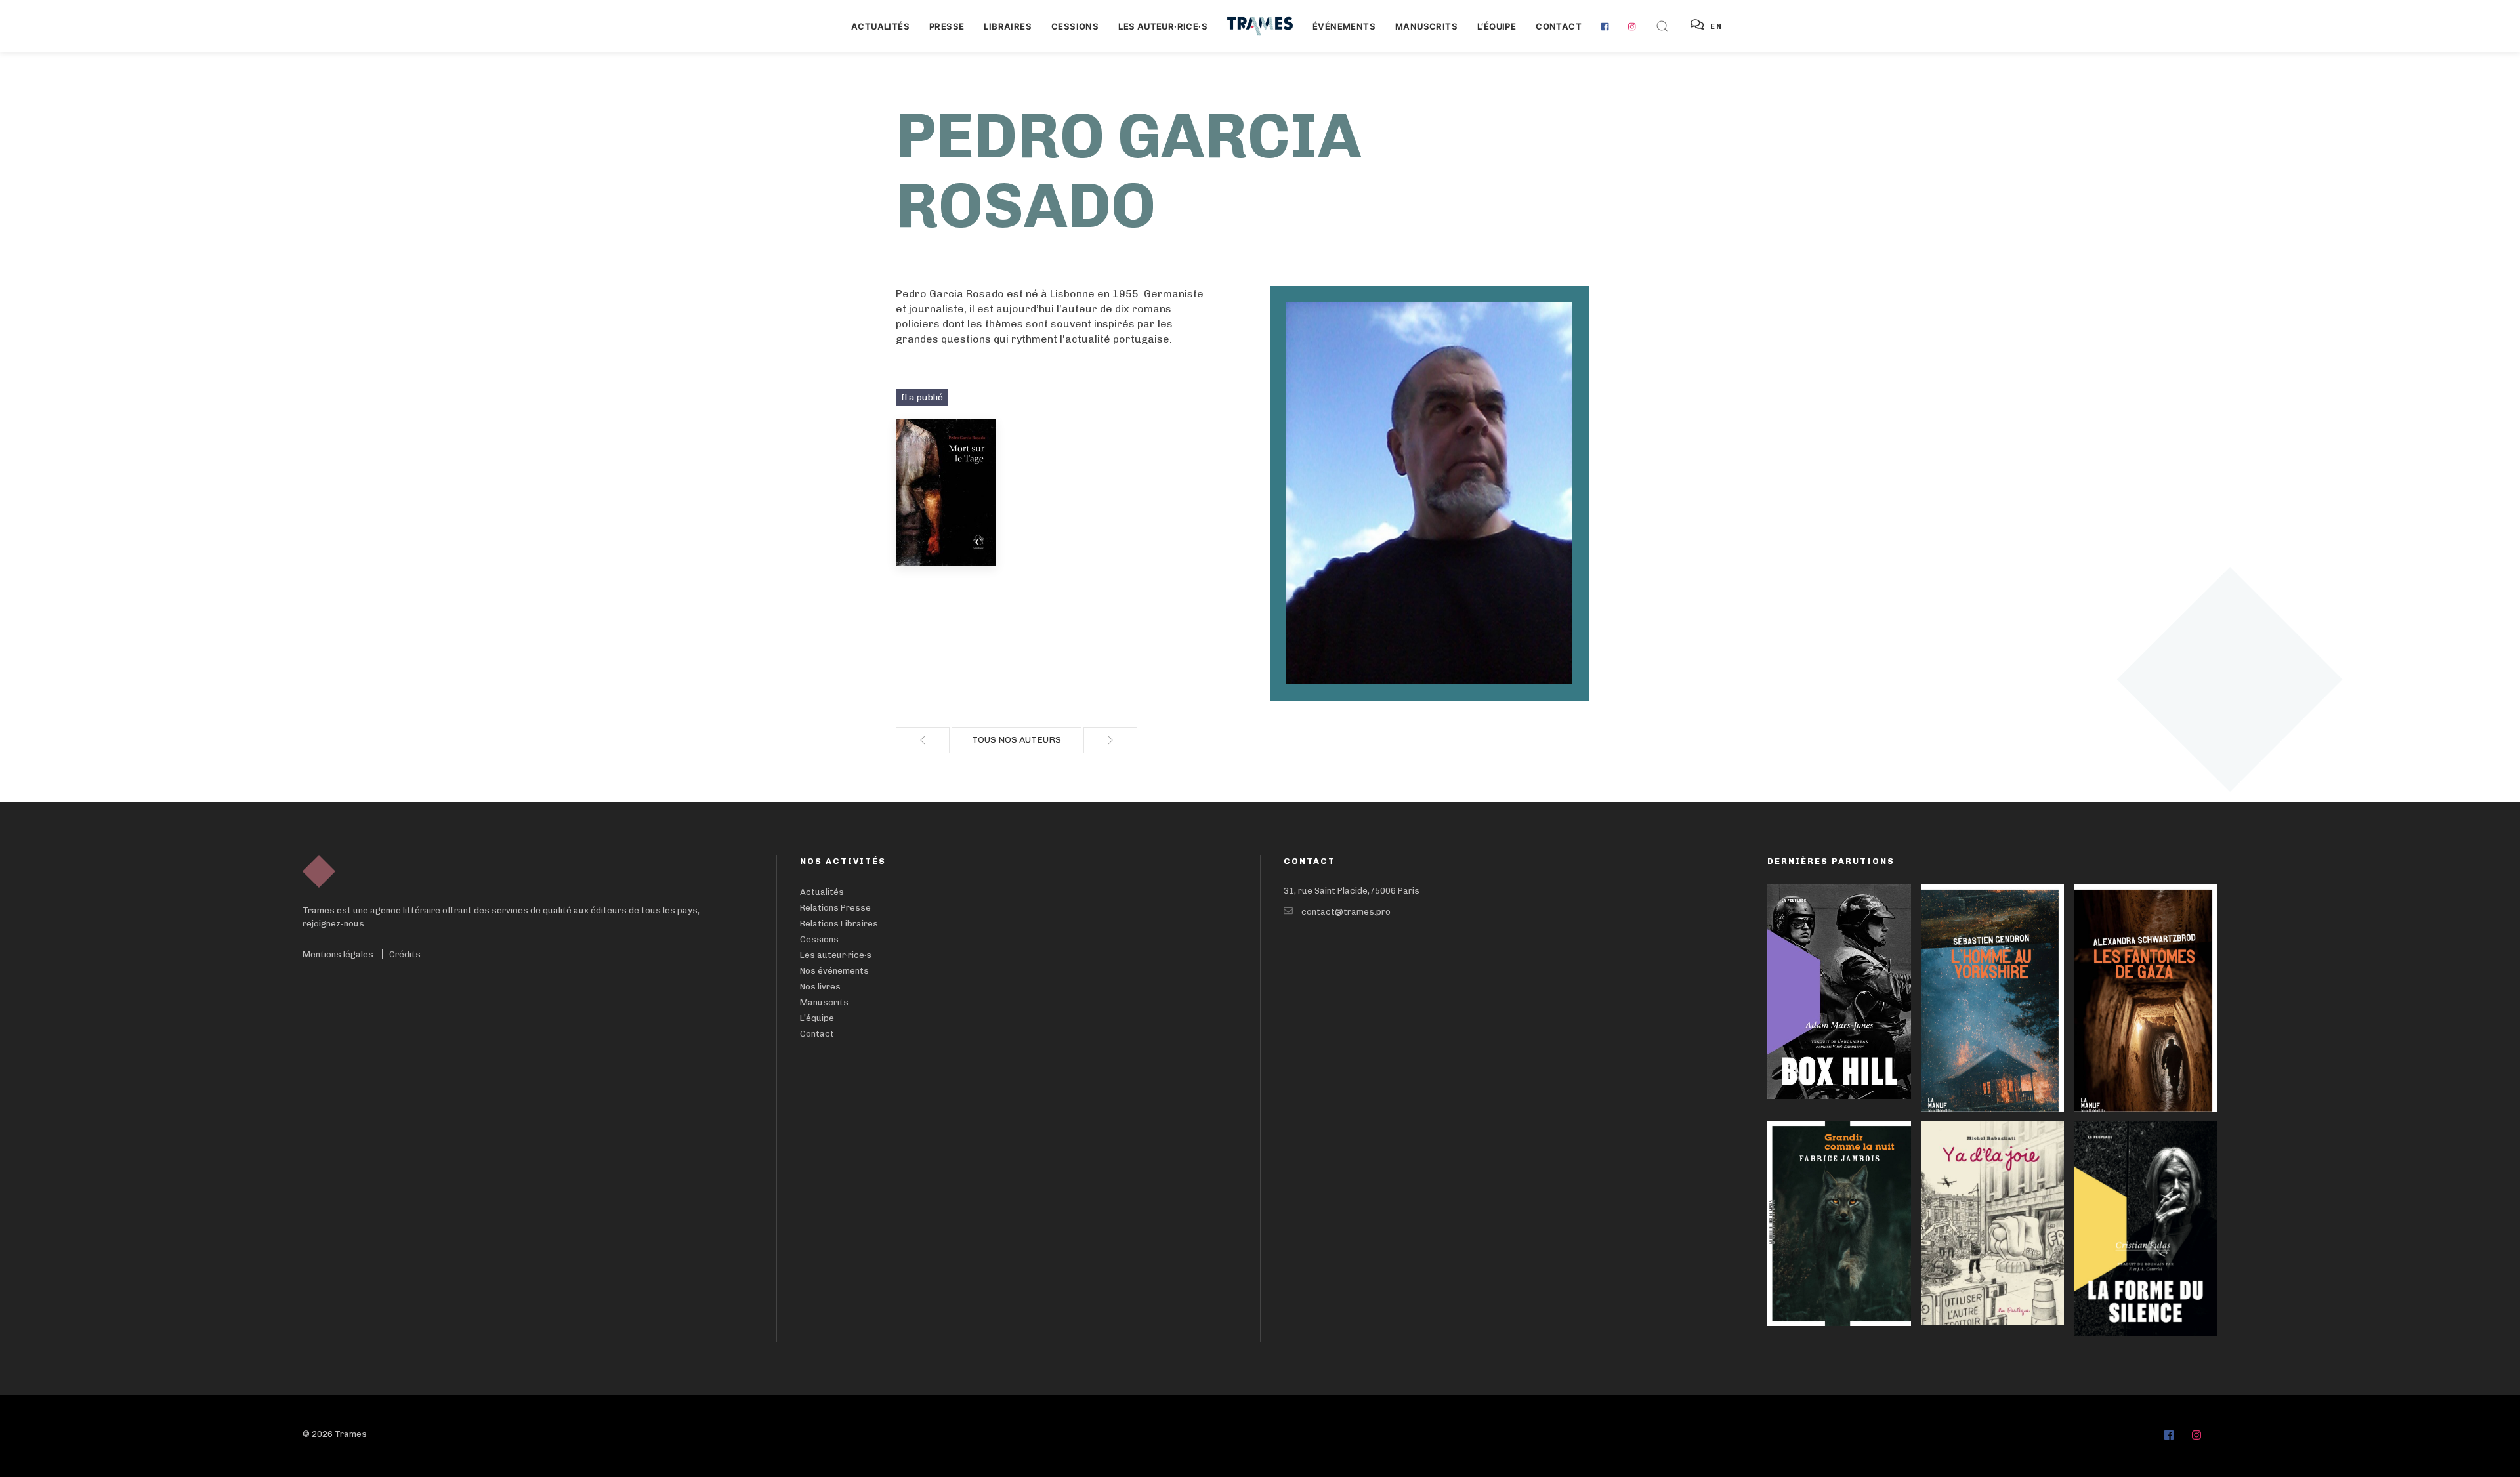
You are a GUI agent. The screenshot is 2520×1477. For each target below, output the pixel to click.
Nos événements (834, 971)
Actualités (880, 26)
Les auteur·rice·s (1163, 26)
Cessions (1075, 26)
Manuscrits (1426, 26)
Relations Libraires (839, 924)
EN (1716, 27)
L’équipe (817, 1018)
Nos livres (820, 987)
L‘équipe (1497, 26)
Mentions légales (338, 954)
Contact (1559, 26)
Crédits (405, 954)
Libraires (1008, 26)
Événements (1344, 26)
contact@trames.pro (1346, 912)
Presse (947, 26)
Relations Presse (835, 908)
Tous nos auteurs (1017, 740)
